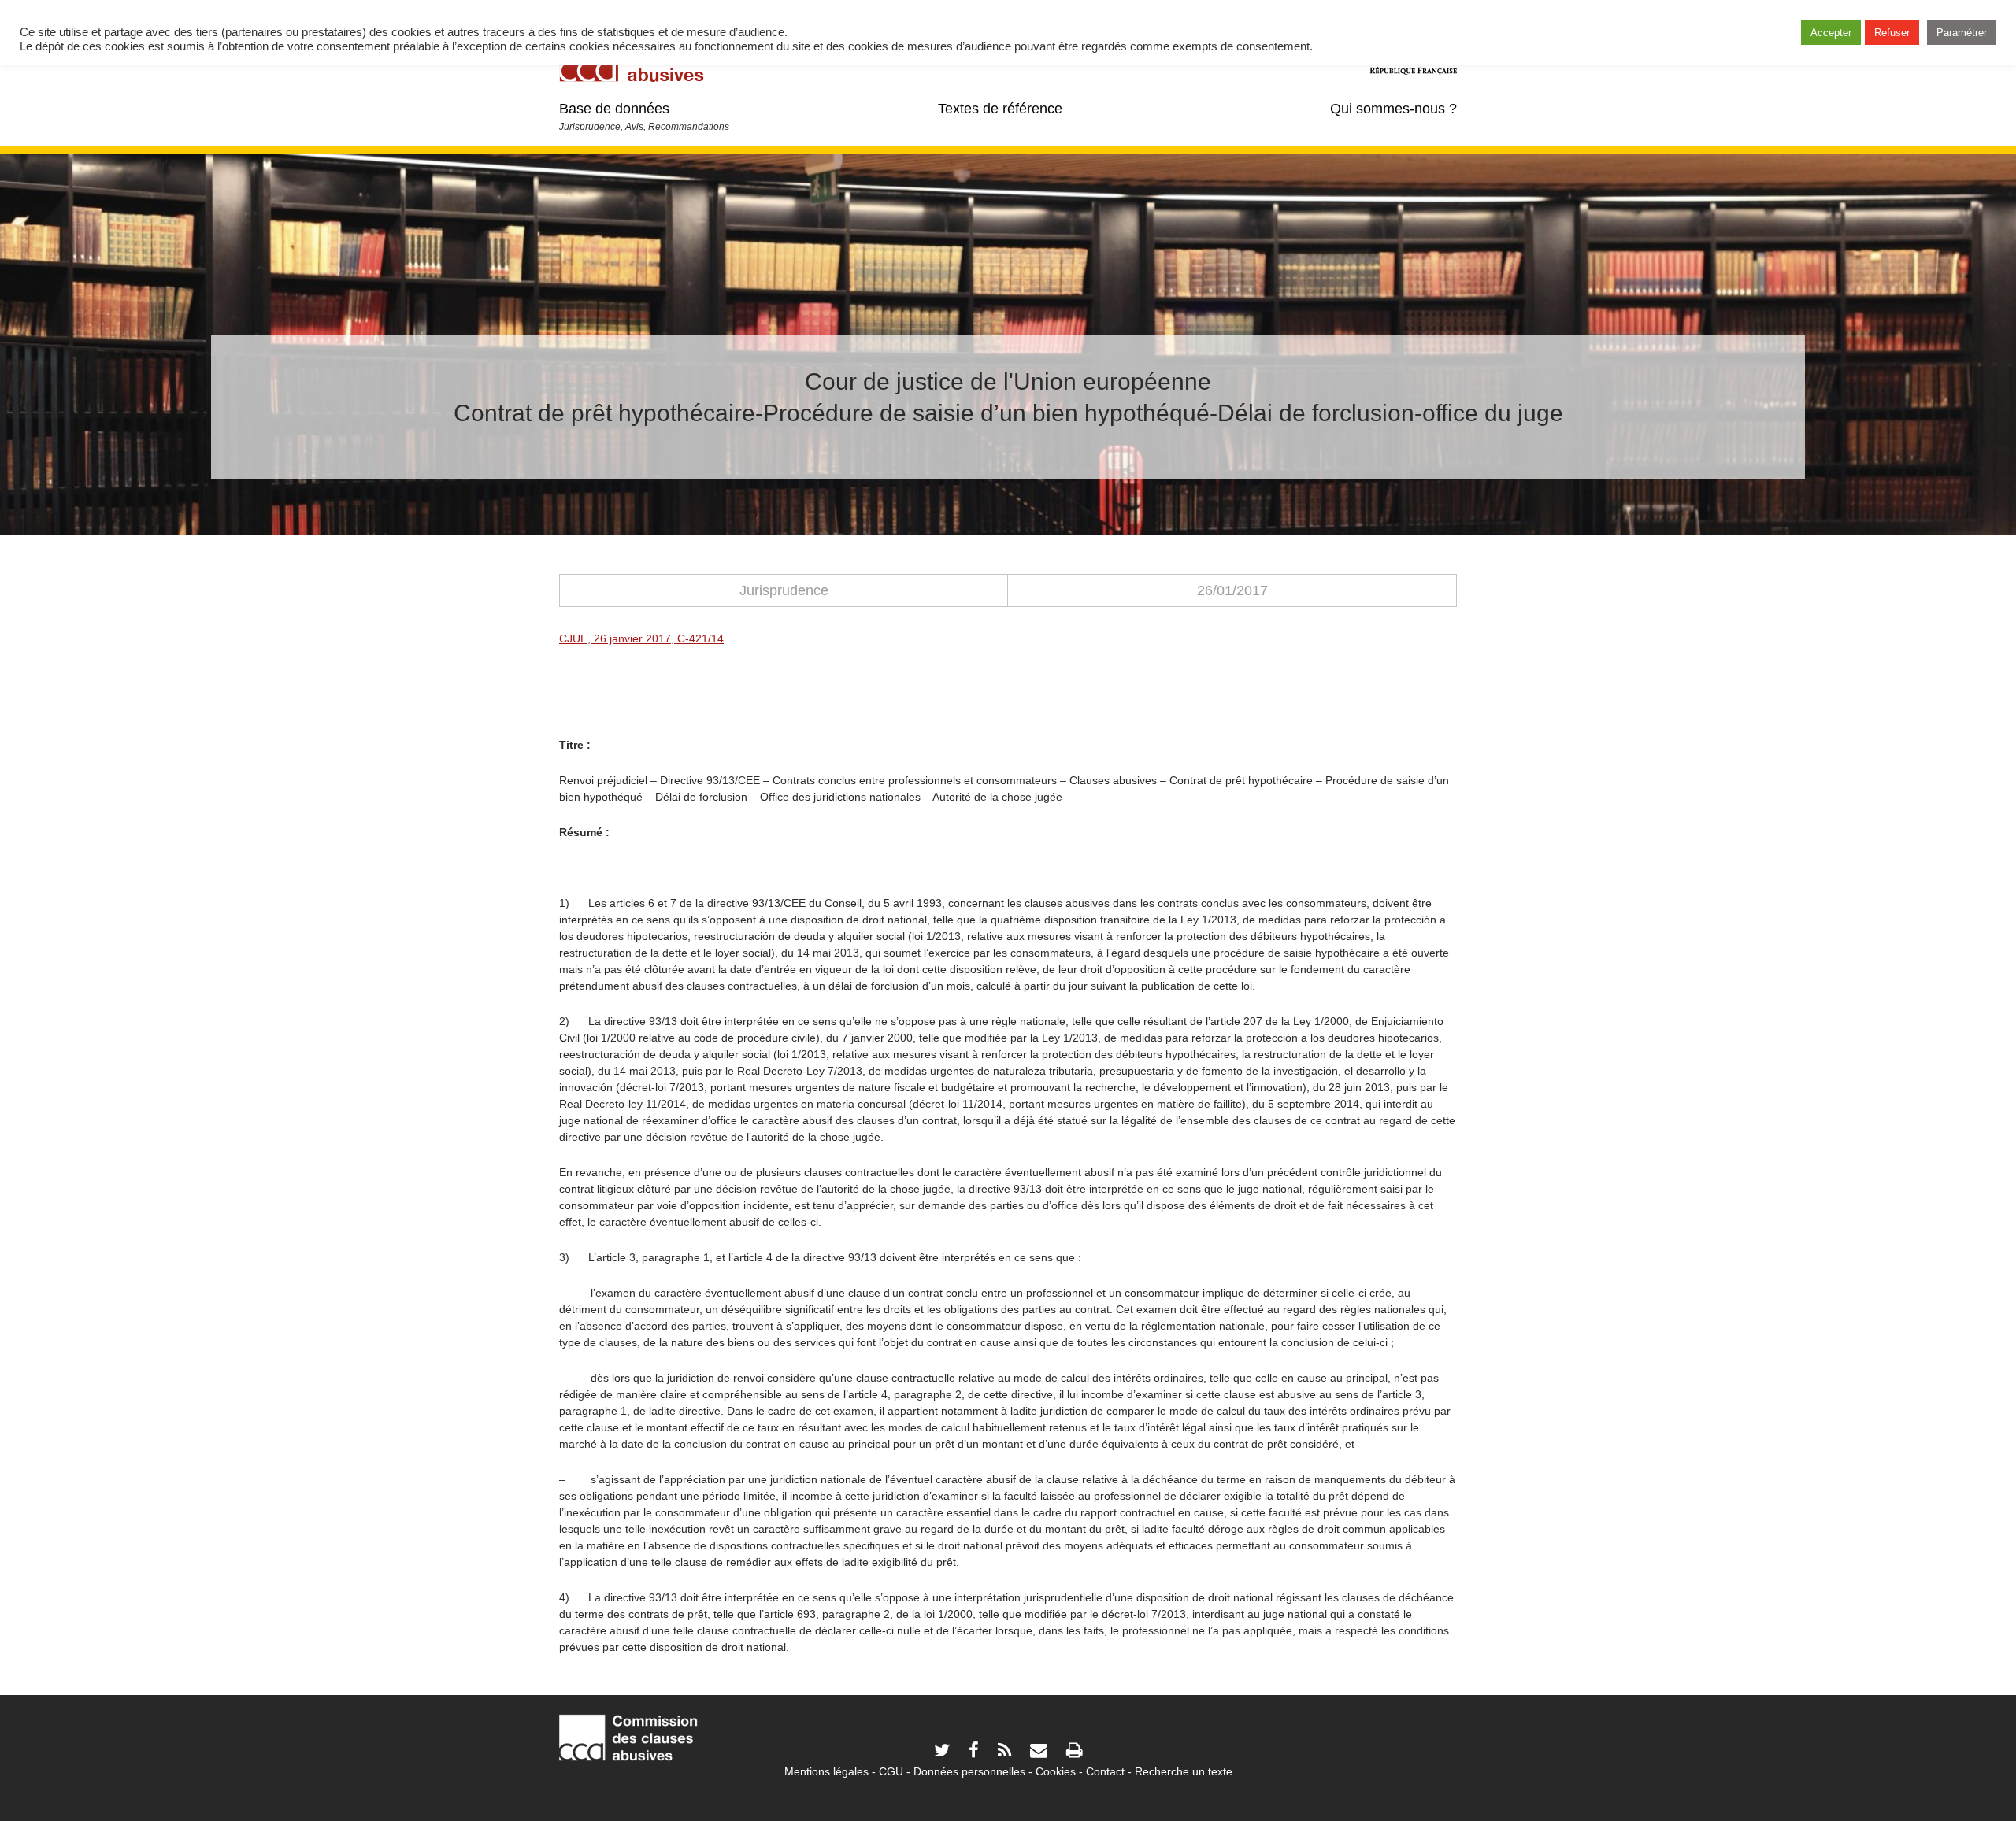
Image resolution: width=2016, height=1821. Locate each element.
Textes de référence (1000, 109)
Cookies (1056, 1771)
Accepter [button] (1831, 33)
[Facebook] (974, 1752)
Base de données (614, 109)
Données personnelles (969, 1771)
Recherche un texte (1184, 1771)
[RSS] (1004, 1752)
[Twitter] (942, 1752)
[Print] (1074, 1752)
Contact (1105, 1771)
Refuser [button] (1892, 33)
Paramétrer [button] (1962, 33)
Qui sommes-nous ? (1393, 109)
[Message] (1039, 1752)
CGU (891, 1771)
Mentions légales (826, 1771)
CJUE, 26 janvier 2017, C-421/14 (641, 638)
